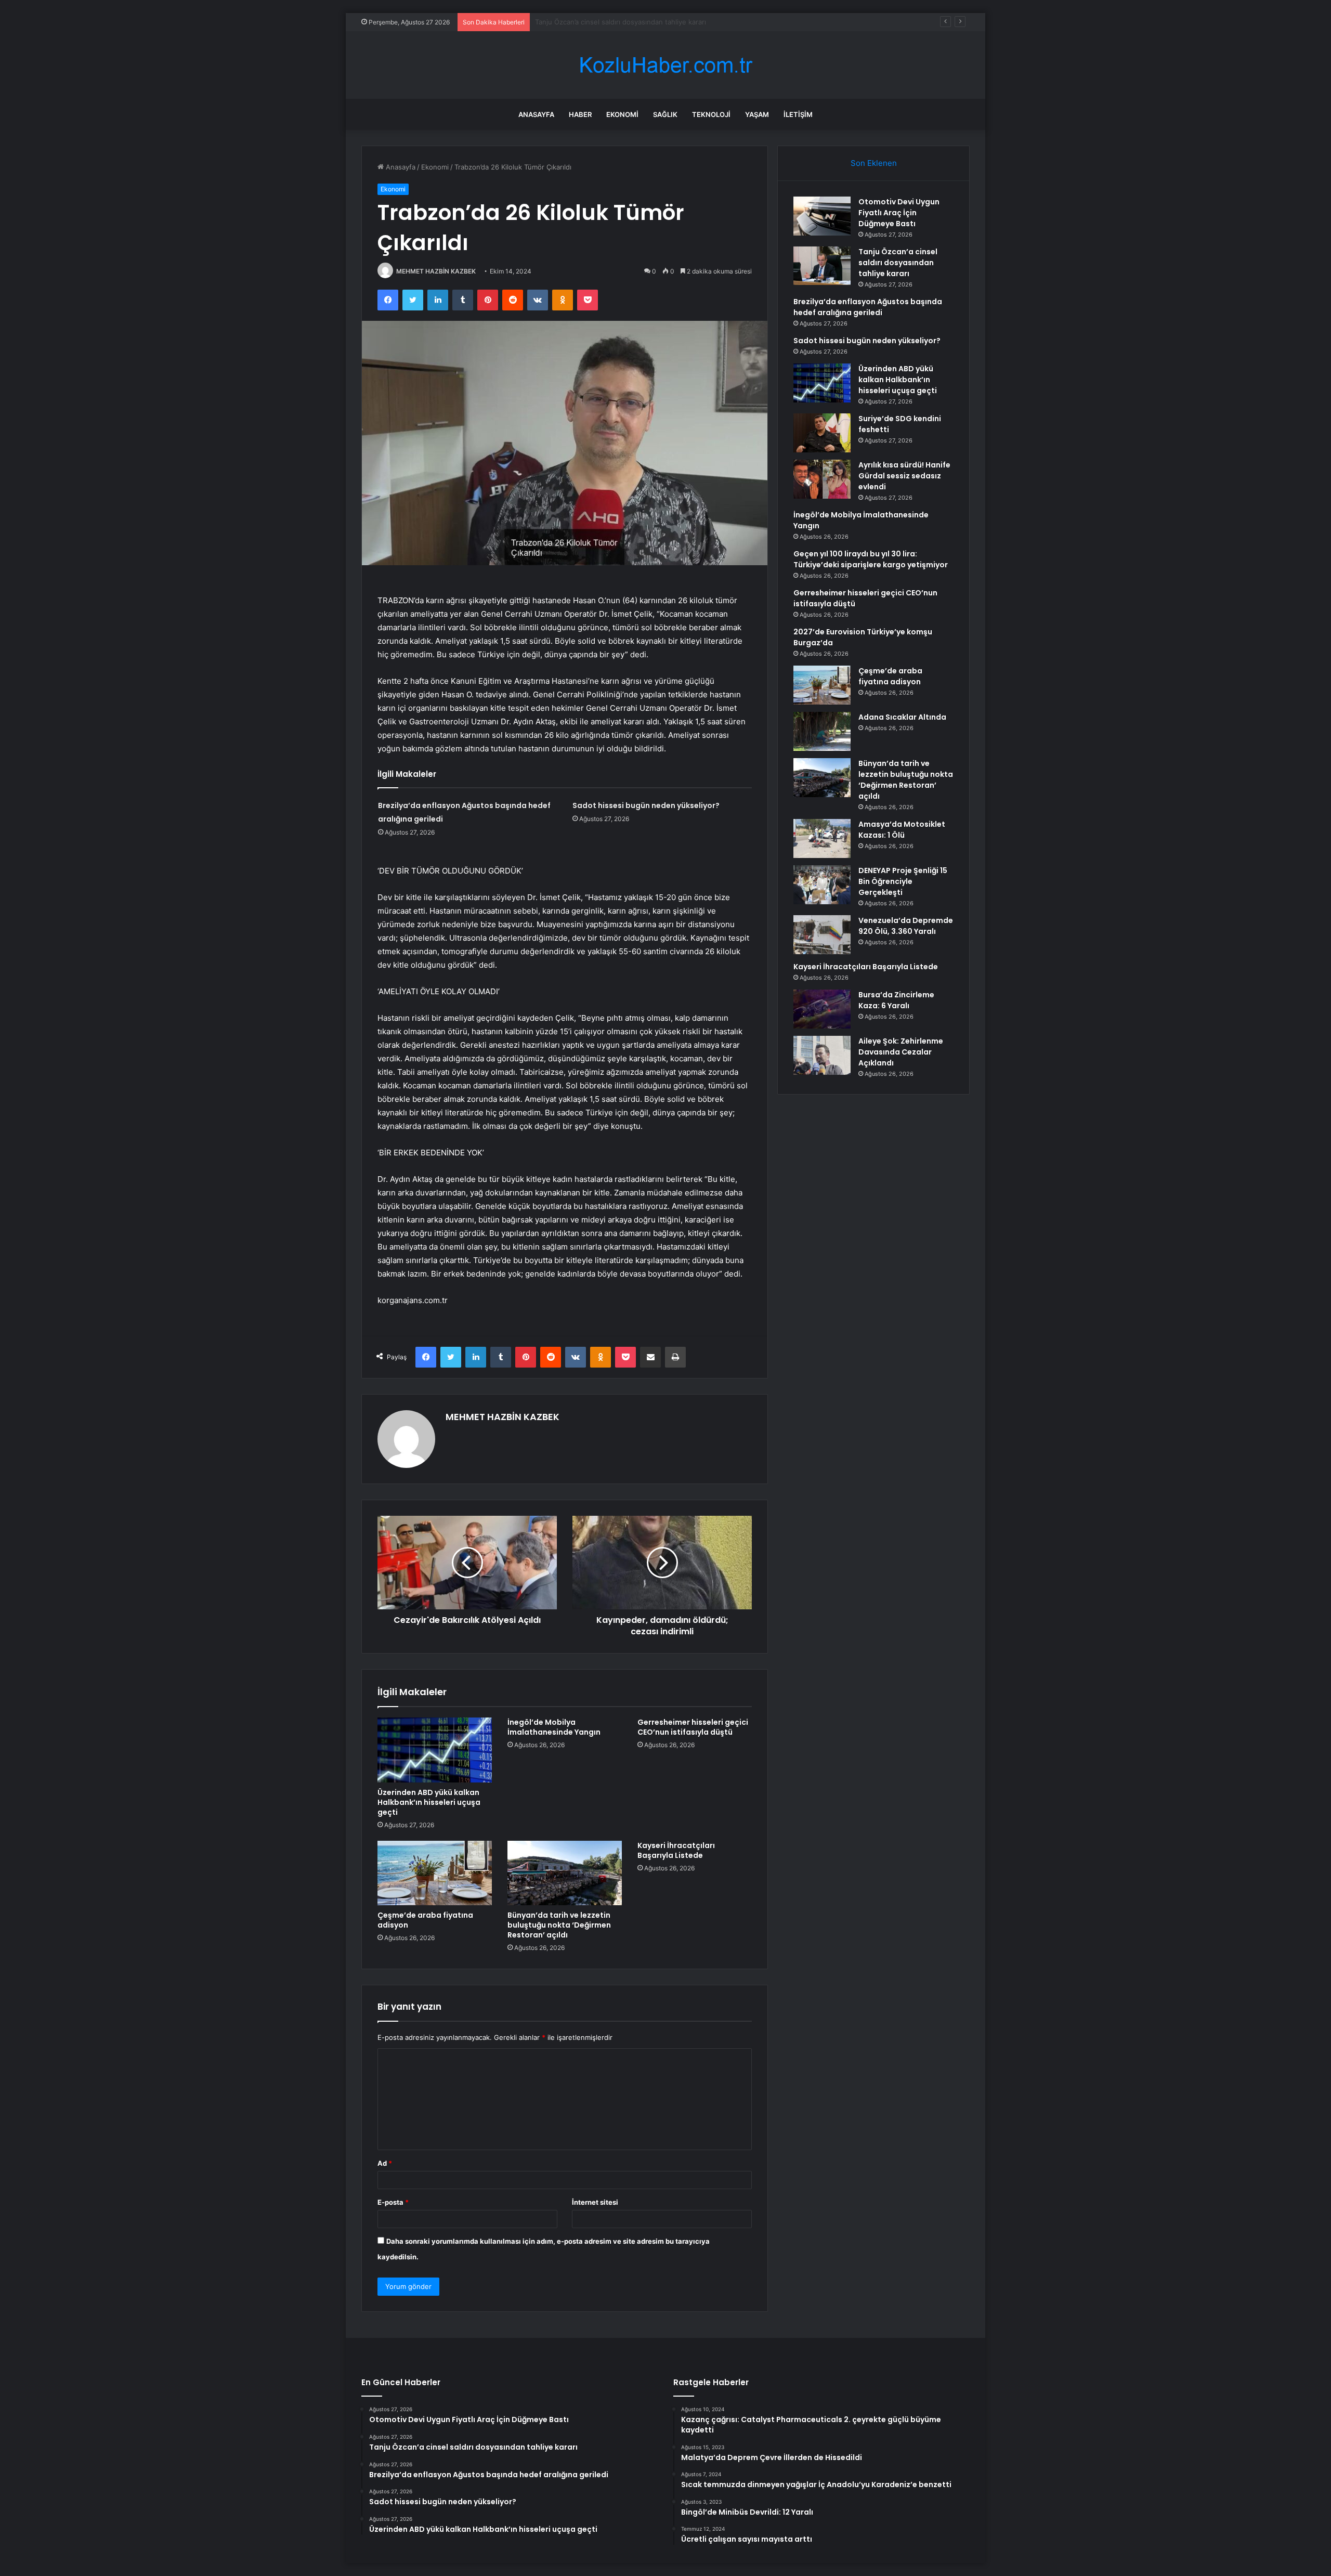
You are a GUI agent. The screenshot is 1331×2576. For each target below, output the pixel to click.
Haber (580, 114)
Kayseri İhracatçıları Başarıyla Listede (676, 1850)
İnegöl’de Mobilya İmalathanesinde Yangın (554, 1727)
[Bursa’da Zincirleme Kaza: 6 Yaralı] (822, 1009)
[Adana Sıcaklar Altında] (822, 731)
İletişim (798, 114)
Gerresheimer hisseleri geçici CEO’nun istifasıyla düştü (693, 1727)
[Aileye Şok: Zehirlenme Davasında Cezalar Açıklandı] (822, 1055)
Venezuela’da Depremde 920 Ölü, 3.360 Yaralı (906, 926)
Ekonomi (622, 114)
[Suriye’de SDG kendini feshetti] (822, 433)
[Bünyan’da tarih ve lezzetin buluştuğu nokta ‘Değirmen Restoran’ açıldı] (565, 1873)
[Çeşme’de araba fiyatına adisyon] (435, 1873)
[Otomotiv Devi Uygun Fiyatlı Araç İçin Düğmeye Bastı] (822, 216)
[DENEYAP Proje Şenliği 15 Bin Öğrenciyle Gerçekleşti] (822, 885)
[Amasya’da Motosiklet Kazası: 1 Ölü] (822, 838)
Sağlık (665, 114)
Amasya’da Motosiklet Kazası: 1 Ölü (902, 830)
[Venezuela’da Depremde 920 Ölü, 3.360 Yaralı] (822, 935)
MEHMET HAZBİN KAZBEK (436, 271)
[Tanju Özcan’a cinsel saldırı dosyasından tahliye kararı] (822, 266)
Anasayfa (536, 114)
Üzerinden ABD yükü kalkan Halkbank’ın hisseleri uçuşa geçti (429, 1802)
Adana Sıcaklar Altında (902, 717)
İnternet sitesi (595, 2202)
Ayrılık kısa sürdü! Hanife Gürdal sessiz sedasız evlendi (904, 476)
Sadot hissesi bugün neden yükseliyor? (646, 805)
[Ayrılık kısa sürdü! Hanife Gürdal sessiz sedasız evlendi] (822, 479)
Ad (385, 2163)
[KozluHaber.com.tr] (665, 65)
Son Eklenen (874, 163)
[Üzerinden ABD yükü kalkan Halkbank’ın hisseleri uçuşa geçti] (435, 1750)
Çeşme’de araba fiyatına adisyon (425, 1920)
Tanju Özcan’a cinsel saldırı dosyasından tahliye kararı (898, 263)
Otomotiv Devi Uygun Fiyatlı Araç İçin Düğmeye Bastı (899, 213)
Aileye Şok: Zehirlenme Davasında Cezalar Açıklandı (901, 1052)
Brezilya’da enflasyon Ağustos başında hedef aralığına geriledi (635, 22)
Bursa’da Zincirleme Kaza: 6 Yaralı (896, 1000)
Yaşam (757, 114)
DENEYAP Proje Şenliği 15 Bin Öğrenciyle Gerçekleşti (903, 881)
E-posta (393, 2202)
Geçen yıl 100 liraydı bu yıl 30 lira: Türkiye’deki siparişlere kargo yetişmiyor (871, 559)
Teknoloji (711, 114)
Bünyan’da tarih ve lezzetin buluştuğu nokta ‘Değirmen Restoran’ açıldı (559, 1925)
